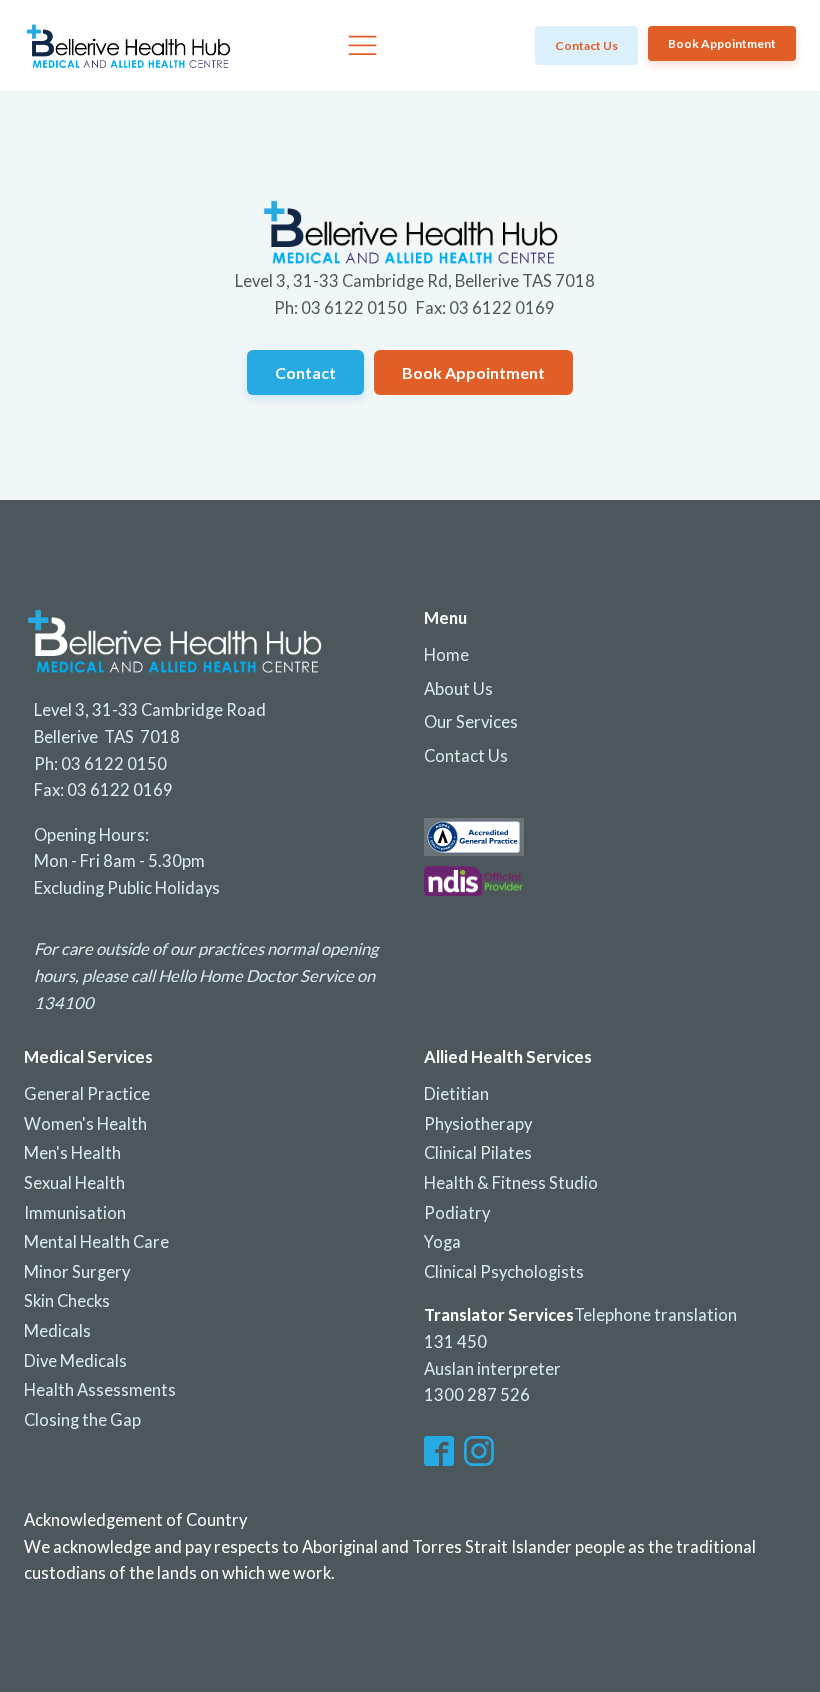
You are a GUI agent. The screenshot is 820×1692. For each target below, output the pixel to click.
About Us (458, 689)
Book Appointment (722, 43)
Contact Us (466, 756)
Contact (305, 372)
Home (446, 655)
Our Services (471, 722)
